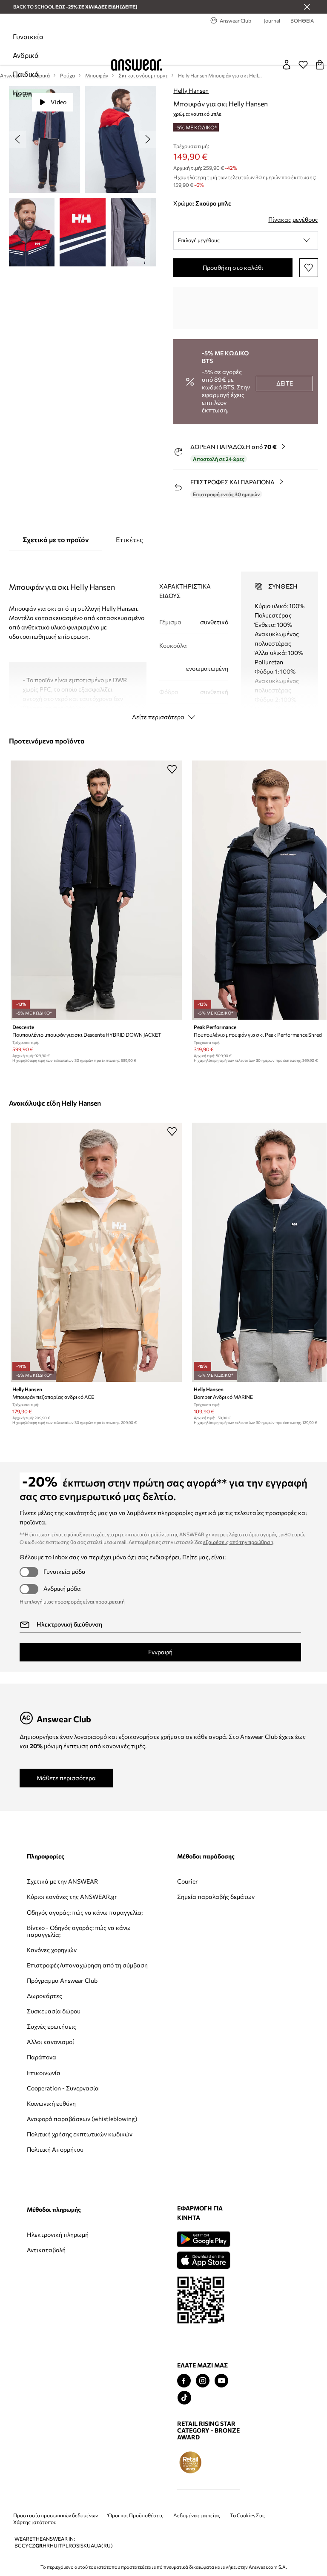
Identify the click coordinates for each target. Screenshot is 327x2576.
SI (78, 2546)
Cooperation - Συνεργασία (63, 2088)
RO (72, 2546)
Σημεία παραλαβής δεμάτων (216, 1897)
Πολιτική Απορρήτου (55, 2149)
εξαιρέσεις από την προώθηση (238, 1542)
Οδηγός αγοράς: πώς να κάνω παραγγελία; (85, 1912)
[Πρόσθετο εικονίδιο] (190, 2462)
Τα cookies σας (247, 2515)
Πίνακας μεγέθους (293, 219)
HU (54, 2546)
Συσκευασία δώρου (54, 2011)
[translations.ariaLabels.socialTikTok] (184, 2398)
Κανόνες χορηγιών (52, 1950)
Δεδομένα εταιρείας (197, 2515)
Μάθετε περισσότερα (66, 1778)
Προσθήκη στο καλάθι (233, 267)
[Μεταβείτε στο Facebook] (184, 2381)
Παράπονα (42, 2057)
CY (25, 2546)
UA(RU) (103, 2546)
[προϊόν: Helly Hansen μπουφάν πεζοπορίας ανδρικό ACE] (96, 1252)
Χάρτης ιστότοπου (35, 2522)
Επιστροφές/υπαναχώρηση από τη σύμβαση (87, 1965)
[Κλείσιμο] (307, 7)
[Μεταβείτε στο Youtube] (221, 2381)
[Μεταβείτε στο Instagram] (203, 2381)
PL (65, 2546)
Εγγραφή (160, 1652)
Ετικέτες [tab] (129, 539)
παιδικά (26, 74)
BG (18, 2546)
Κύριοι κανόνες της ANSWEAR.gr (72, 1897)
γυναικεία (28, 36)
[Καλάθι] (320, 65)
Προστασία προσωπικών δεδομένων (56, 2515)
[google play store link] (203, 2239)
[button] (246, 240)
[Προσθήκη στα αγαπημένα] (309, 268)
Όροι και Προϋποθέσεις (136, 2515)
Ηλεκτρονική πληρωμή (58, 2234)
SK (84, 2546)
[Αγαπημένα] (303, 65)
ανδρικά (26, 55)
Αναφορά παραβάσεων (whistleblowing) (82, 2119)
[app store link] (203, 2259)
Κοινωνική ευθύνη (51, 2103)
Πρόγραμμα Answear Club (62, 1980)
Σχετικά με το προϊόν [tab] (56, 539)
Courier (188, 1881)
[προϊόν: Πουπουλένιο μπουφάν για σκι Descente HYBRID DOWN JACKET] (96, 890)
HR (46, 2546)
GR (39, 2546)
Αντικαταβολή (46, 2250)
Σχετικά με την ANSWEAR (62, 1881)
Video (59, 102)
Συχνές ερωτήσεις (52, 2026)
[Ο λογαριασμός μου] (287, 65)
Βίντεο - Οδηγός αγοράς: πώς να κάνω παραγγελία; (79, 1931)
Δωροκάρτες (44, 1996)
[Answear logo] (137, 65)
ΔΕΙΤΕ (285, 383)
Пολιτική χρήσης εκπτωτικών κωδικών (80, 2134)
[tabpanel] (164, 638)
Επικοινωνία (44, 2073)
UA (90, 2546)
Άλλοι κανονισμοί (50, 2042)
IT (60, 2546)
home (22, 93)
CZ (32, 2546)
